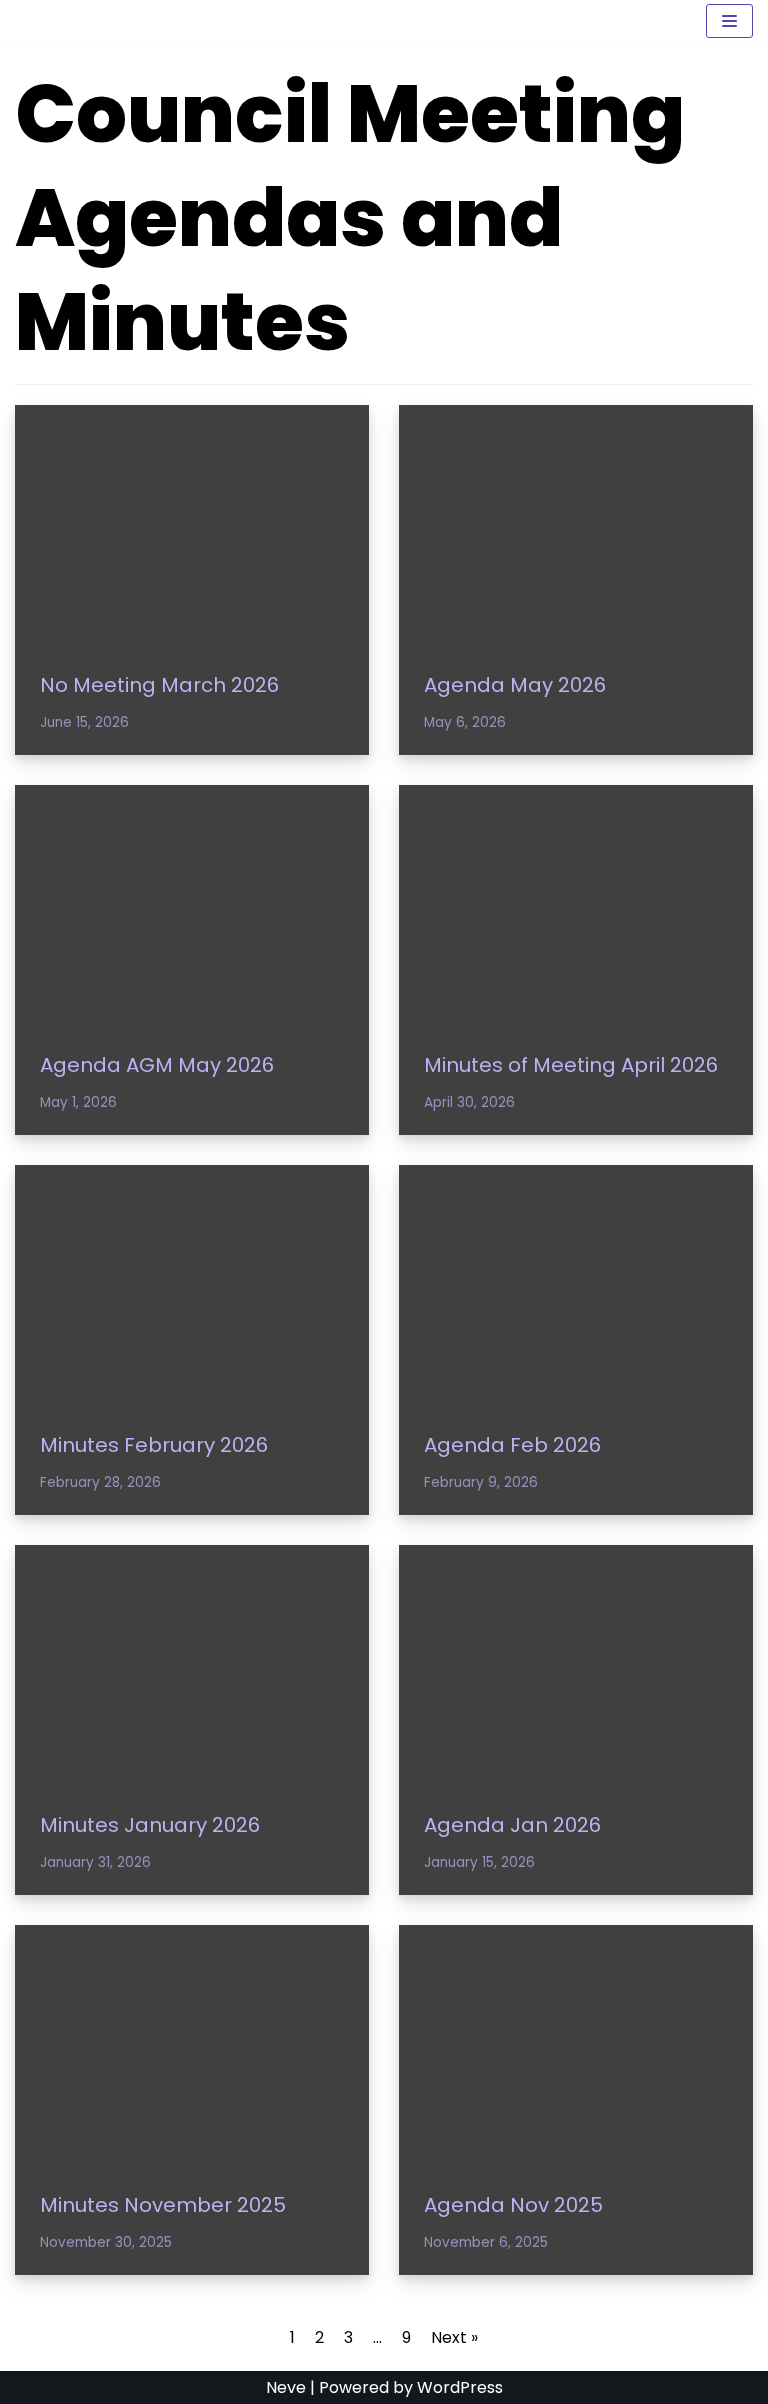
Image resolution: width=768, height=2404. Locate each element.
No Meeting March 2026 (159, 685)
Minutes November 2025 (163, 2205)
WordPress (460, 2387)
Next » (454, 2337)
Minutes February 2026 (154, 1445)
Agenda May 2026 (515, 685)
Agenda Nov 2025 (513, 2205)
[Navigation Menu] (729, 21)
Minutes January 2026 (150, 1825)
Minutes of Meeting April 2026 (571, 1065)
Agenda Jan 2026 (512, 1825)
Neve (286, 2387)
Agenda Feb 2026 (512, 1445)
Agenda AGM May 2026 (157, 1065)
